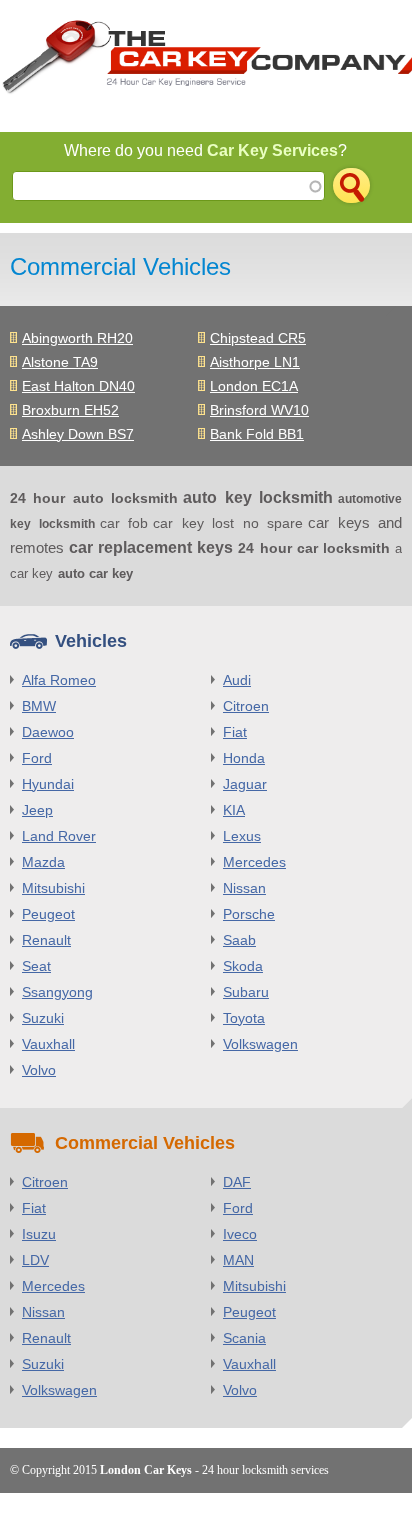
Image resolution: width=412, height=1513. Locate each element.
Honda (244, 758)
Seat (36, 966)
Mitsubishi (53, 888)
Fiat (235, 732)
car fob (124, 523)
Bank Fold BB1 (257, 434)
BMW (39, 706)
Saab (239, 940)
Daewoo (48, 732)
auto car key (95, 573)
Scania (244, 1338)
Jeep (37, 810)
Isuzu (39, 1234)
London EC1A (254, 386)
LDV (35, 1260)
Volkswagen (260, 1044)
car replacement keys (151, 547)
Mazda (43, 862)
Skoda (243, 966)
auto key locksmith (258, 497)
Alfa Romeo (59, 680)
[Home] (206, 61)
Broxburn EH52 (70, 410)
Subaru (246, 992)
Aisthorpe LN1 (255, 362)
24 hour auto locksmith (94, 498)
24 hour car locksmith (314, 548)
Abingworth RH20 (77, 338)
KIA (234, 810)
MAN (238, 1260)
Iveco (240, 1234)
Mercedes (254, 862)
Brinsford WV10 (259, 410)
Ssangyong (57, 992)
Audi (237, 680)
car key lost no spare (228, 523)
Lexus (242, 836)
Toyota (244, 1018)
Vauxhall (48, 1044)
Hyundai (48, 784)
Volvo (39, 1070)
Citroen (246, 706)
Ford (37, 758)
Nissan (244, 888)
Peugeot (48, 914)
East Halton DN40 (78, 386)
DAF (237, 1182)
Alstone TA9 (60, 362)
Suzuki (43, 1018)
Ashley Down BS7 (78, 434)
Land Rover (59, 836)
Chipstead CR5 (258, 338)
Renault (46, 940)
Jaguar (245, 784)
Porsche (249, 914)
